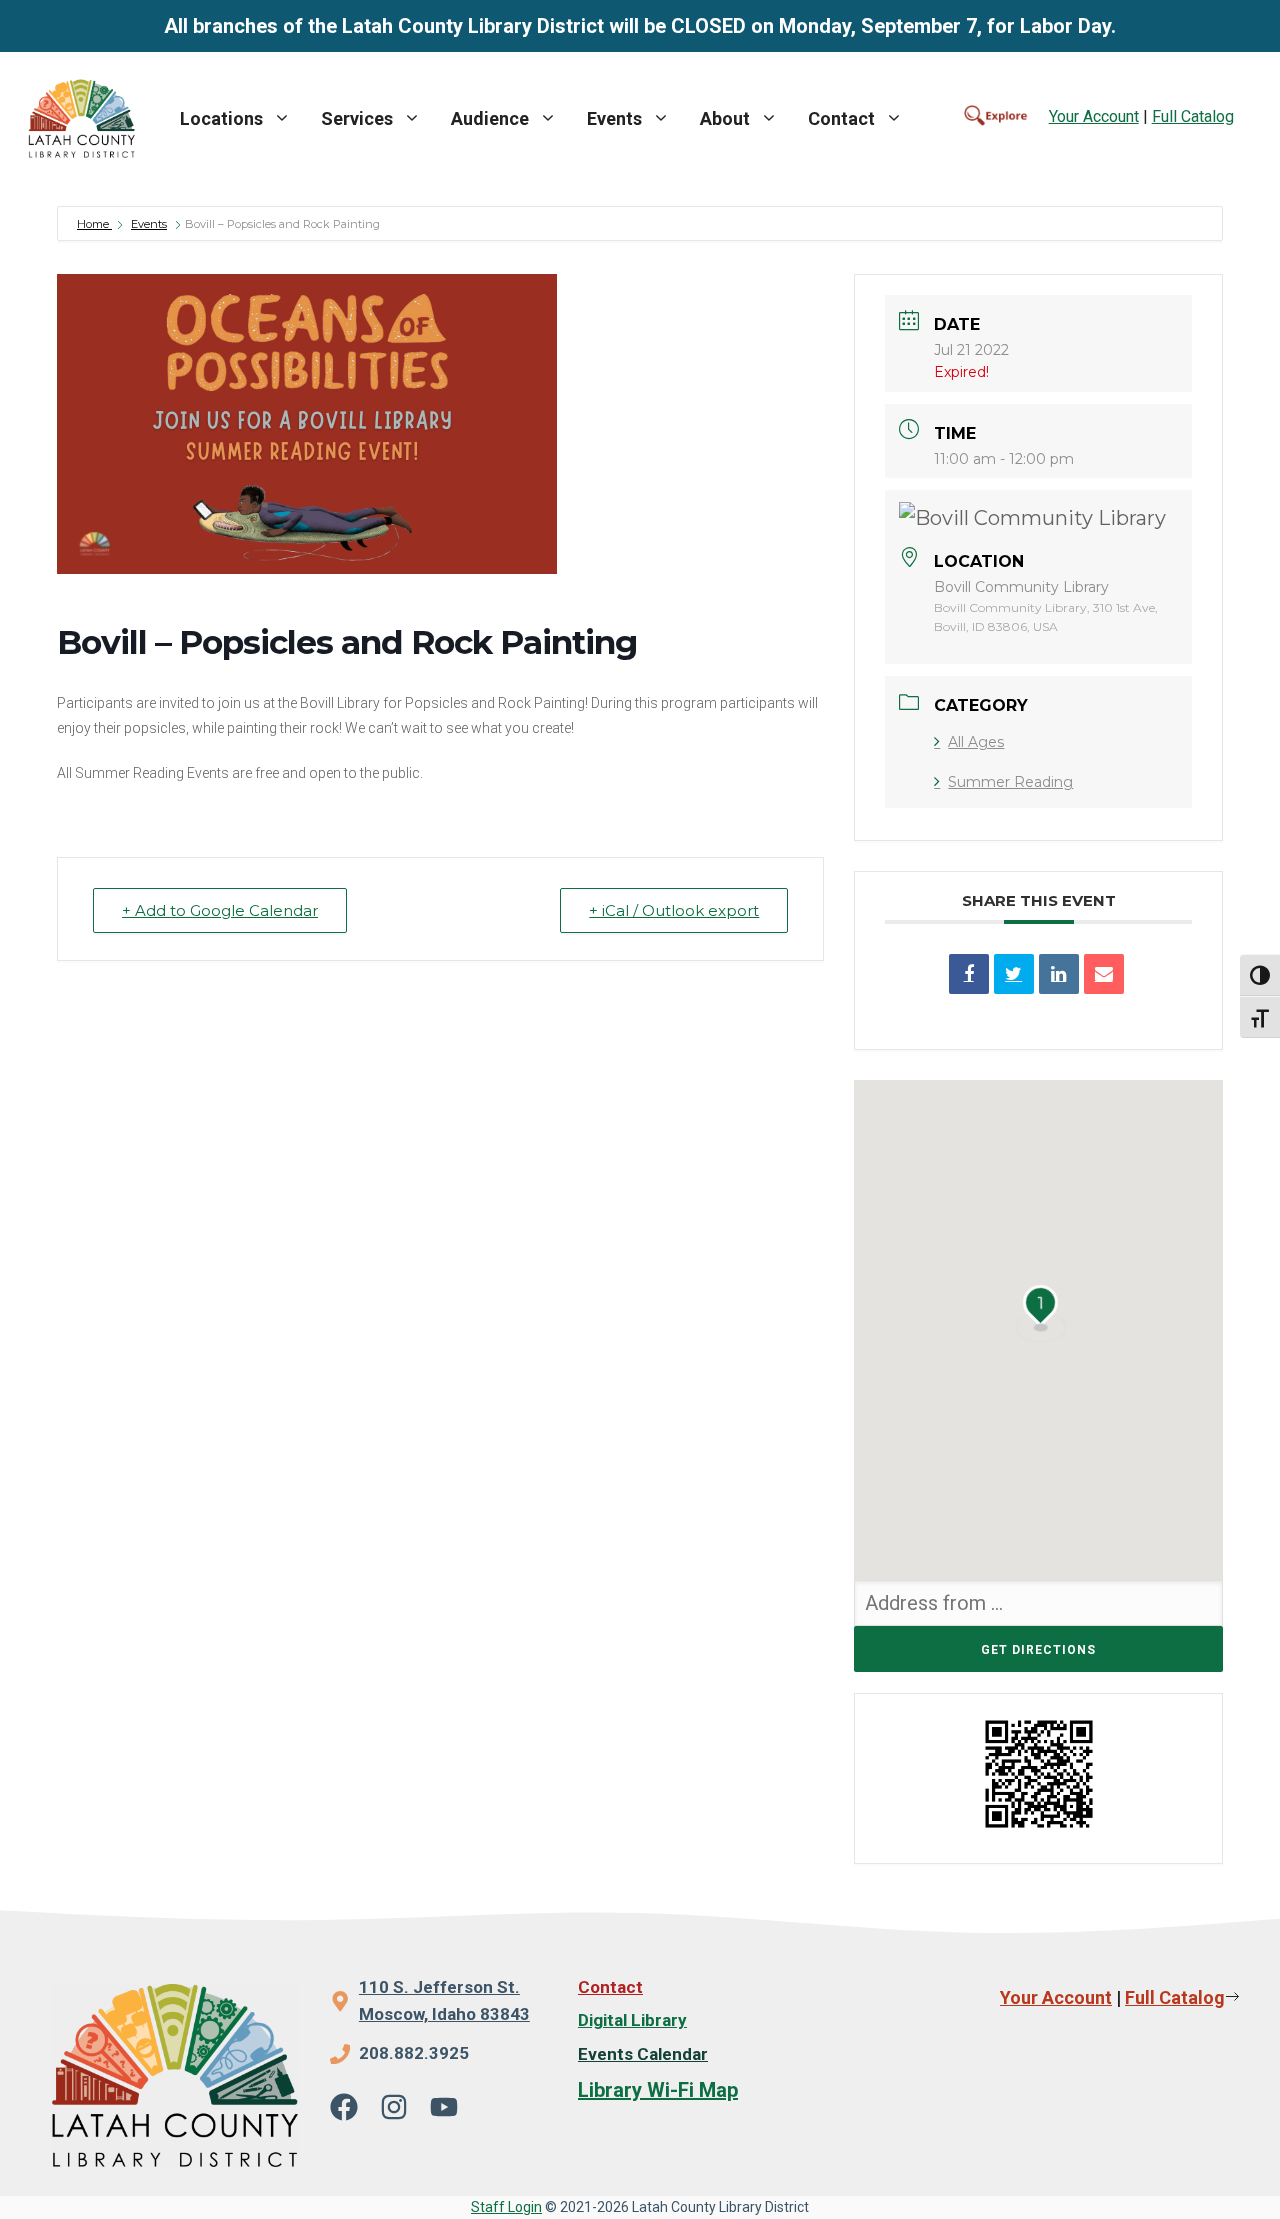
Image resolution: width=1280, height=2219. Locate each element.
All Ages (976, 742)
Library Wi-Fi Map (658, 2090)
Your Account (1094, 116)
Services (357, 118)
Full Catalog (1193, 116)
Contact (841, 118)
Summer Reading (1010, 782)
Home (94, 224)
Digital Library (632, 2020)
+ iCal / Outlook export (674, 910)
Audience (490, 118)
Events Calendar (643, 2054)
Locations (221, 118)
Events (614, 118)
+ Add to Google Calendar (220, 910)
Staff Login (506, 2207)
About (725, 118)
